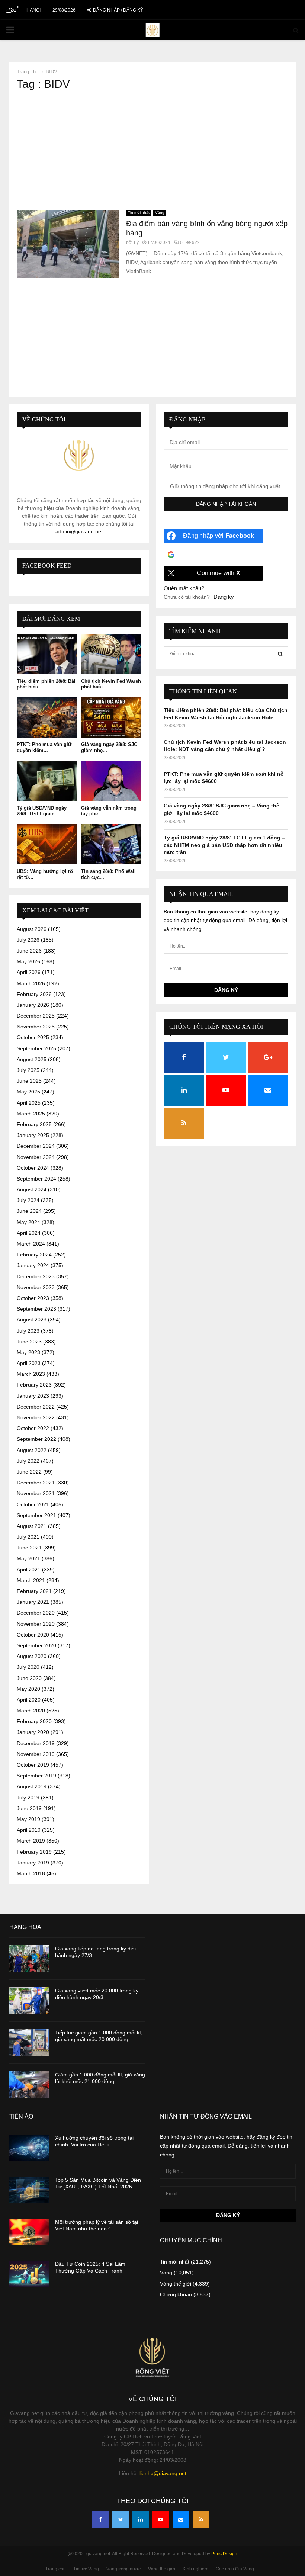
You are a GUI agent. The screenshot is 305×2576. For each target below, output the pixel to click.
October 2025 (33, 1037)
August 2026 (32, 929)
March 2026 (31, 983)
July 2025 (28, 1070)
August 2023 (32, 1320)
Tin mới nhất (139, 213)
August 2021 (32, 1526)
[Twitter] (121, 2519)
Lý (136, 242)
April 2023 (29, 1363)
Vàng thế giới (176, 2284)
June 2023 (29, 1342)
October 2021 (33, 1504)
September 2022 (36, 1439)
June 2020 (29, 1678)
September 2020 (36, 1645)
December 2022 (36, 1407)
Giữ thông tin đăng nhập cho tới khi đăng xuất (224, 486)
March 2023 (31, 1374)
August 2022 (32, 1450)
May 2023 (28, 1352)
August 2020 (32, 1656)
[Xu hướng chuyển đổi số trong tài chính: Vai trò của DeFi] (29, 2148)
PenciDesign (224, 2554)
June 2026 (29, 951)
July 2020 (28, 1667)
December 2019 (36, 1743)
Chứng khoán (176, 2294)
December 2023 (36, 1276)
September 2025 (36, 1048)
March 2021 (31, 1580)
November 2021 (36, 1493)
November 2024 (36, 1157)
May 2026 (28, 961)
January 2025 (33, 1135)
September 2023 (36, 1309)
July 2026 (28, 940)
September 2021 (36, 1515)
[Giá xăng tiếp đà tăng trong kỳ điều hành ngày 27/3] (29, 1959)
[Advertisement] (152, 150)
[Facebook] (100, 2519)
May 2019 (28, 1819)
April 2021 (29, 1570)
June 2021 (29, 1548)
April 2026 (29, 972)
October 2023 (33, 1298)
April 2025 (29, 1103)
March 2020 (31, 1711)
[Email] (181, 2519)
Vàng (160, 213)
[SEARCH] (280, 654)
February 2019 (34, 1852)
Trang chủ (56, 2569)
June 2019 (29, 1808)
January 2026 (33, 1005)
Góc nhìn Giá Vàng (235, 2569)
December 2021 (36, 1483)
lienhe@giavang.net (163, 2473)
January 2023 (33, 1396)
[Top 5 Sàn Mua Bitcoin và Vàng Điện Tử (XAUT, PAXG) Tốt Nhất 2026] (29, 2190)
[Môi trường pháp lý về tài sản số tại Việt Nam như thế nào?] (29, 2232)
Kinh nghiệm (195, 2569)
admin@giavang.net (79, 531)
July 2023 (28, 1331)
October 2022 (33, 1428)
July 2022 (28, 1461)
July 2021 (28, 1537)
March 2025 (31, 1114)
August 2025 (32, 1059)
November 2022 (36, 1417)
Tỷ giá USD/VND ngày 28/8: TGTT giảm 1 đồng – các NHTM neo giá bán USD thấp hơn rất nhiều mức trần (224, 845)
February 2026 (34, 994)
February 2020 (34, 1721)
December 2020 (36, 1613)
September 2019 (36, 1776)
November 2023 (36, 1287)
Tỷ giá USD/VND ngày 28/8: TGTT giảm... (42, 811)
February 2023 (34, 1385)
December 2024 (36, 1146)
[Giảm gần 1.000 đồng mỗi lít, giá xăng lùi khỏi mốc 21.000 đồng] (29, 2085)
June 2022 (29, 1472)
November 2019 (36, 1754)
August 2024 (32, 1189)
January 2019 (33, 1863)
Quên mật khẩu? (184, 588)
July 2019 (28, 1798)
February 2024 (34, 1255)
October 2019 (33, 1765)
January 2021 (33, 1602)
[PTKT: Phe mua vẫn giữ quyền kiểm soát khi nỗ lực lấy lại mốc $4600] (47, 717)
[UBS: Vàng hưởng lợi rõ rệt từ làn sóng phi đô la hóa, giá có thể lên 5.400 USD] (47, 844)
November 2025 (36, 1027)
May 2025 (28, 1092)
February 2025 (34, 1124)
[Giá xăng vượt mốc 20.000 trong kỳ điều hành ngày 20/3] (29, 2001)
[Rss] (201, 2519)
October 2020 (33, 1635)
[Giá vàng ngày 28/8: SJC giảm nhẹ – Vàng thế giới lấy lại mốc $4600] (111, 717)
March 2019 (31, 1841)
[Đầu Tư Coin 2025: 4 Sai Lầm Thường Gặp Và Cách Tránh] (29, 2274)
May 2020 (28, 1689)
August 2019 (32, 1786)
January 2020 (33, 1732)
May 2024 (28, 1222)
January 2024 (33, 1265)
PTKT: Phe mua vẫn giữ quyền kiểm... (44, 747)
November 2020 (36, 1624)
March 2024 (31, 1244)
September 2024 (36, 1179)
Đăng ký (224, 597)
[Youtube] (161, 2519)
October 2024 (33, 1168)
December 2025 (36, 1016)
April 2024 (29, 1233)
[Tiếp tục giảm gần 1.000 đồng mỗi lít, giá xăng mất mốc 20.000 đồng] (29, 2043)
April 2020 (29, 1700)
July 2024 (28, 1200)
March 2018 (31, 1873)
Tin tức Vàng (86, 2569)
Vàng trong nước (123, 2569)
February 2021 (34, 1591)
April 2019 (29, 1830)
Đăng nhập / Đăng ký (118, 10)
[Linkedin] (141, 2519)
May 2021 (28, 1558)
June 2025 (29, 1081)
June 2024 (29, 1211)
